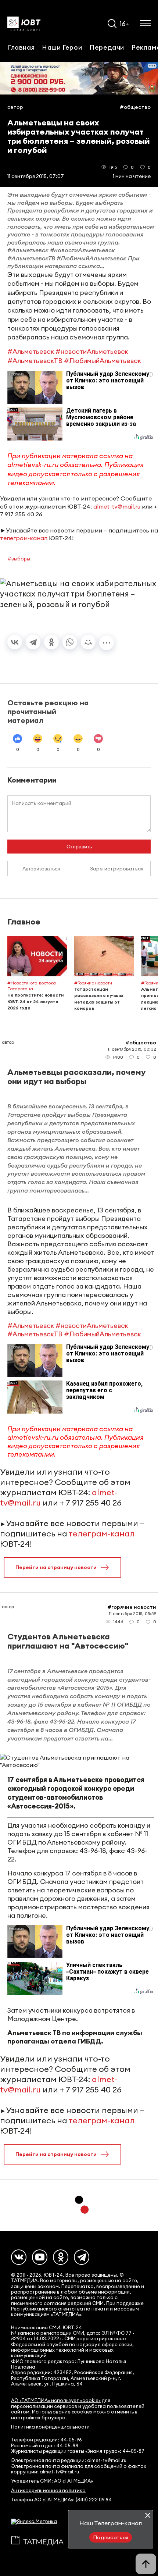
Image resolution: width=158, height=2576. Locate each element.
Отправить (79, 847)
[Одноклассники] (51, 642)
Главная (21, 47)
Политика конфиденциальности (50, 2427)
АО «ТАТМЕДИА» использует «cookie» (56, 2400)
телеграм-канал (24, 538)
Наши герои (62, 47)
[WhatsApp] (70, 642)
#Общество (135, 107)
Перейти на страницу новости (56, 1567)
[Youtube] (40, 2257)
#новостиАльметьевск (92, 351)
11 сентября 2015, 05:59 (132, 1613)
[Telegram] (33, 642)
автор (15, 107)
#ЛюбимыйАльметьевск (103, 361)
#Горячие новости (132, 1607)
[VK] (19, 2257)
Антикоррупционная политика (48, 2491)
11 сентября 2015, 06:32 (132, 1049)
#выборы (19, 559)
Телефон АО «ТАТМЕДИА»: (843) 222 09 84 (61, 2500)
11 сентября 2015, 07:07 (36, 176)
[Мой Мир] (88, 642)
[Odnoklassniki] (61, 2257)
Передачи (107, 47)
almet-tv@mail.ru (117, 506)
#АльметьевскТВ (35, 361)
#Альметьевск (31, 351)
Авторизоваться (41, 869)
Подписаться (111, 2537)
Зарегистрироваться (117, 869)
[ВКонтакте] (15, 642)
